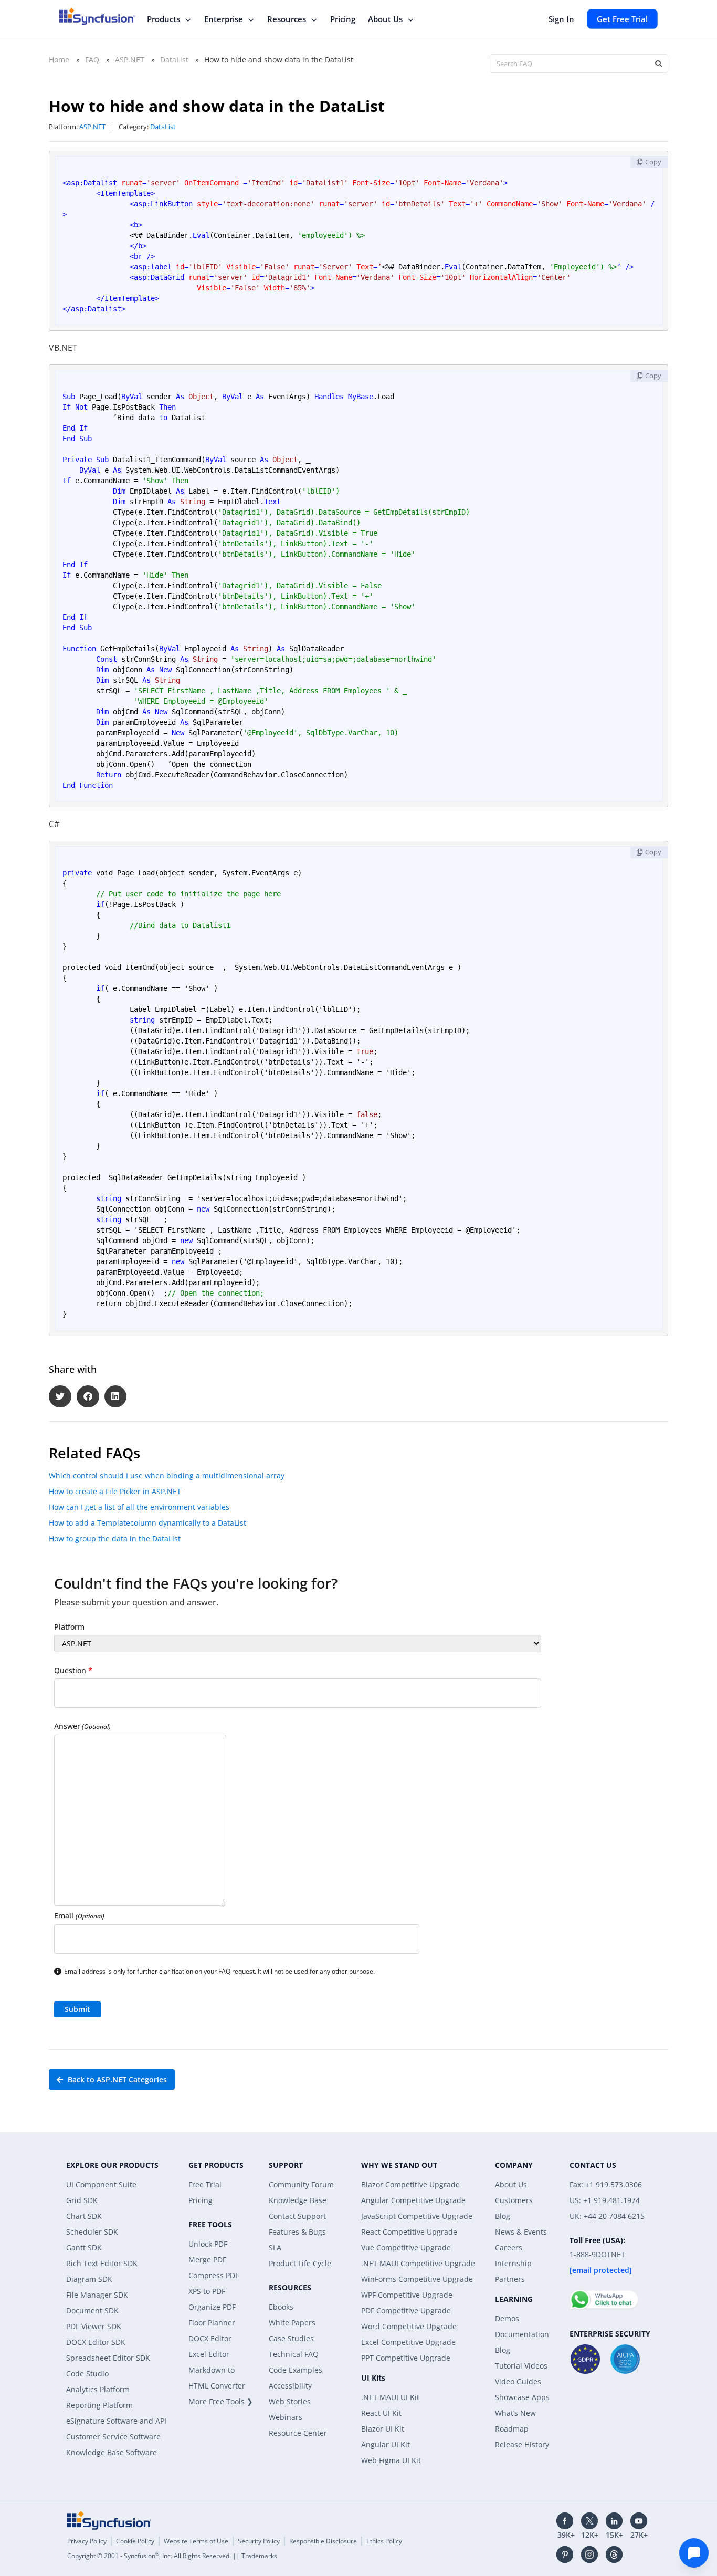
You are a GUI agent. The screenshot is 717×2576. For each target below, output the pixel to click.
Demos (507, 2318)
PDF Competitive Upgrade (406, 2311)
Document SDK (92, 2311)
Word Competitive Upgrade (409, 2326)
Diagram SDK (89, 2279)
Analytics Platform (98, 2389)
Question (73, 1670)
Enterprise (224, 19)
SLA (275, 2248)
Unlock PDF (208, 2244)
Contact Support (297, 2216)
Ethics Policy (384, 2541)
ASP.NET (130, 60)
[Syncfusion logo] (97, 16)
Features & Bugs (297, 2232)
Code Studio (87, 2374)
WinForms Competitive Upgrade (417, 2279)
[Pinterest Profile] (565, 2554)
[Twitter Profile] (589, 2521)
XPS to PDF (207, 2291)
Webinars (286, 2417)
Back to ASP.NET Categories (116, 2079)
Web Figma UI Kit (391, 2460)
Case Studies (291, 2338)
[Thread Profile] (614, 2554)
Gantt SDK (84, 2248)
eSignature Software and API (116, 2421)
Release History (522, 2444)
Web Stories (290, 2401)
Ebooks (281, 2307)
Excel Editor (209, 2354)
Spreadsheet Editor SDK (108, 2358)
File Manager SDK (97, 2295)
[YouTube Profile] (639, 2521)
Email (79, 1916)
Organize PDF (212, 2307)
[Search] (658, 64)
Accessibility (290, 2386)
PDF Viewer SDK (94, 2326)
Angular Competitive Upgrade (413, 2200)
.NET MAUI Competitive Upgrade (418, 2263)
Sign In (561, 19)
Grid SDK (82, 2200)
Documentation (522, 2334)
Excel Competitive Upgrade (408, 2342)
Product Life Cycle (300, 2263)
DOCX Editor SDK (96, 2342)
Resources (287, 19)
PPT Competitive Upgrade (406, 2358)
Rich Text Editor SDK (102, 2263)
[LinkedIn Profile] (614, 2521)
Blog (503, 2216)
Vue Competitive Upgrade (406, 2248)
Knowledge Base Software (112, 2452)
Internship (513, 2263)
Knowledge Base (298, 2200)
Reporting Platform (99, 2405)
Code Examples (296, 2370)
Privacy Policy (87, 2541)
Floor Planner (212, 2323)
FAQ (92, 60)
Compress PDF (214, 2275)
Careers (509, 2248)
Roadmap (512, 2429)
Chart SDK (84, 2216)
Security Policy (259, 2541)
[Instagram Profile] (589, 2554)
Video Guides (518, 2381)
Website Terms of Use (196, 2541)
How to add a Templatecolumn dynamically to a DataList (147, 1523)
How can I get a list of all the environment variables (139, 1507)
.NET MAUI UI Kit (390, 2397)
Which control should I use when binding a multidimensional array (167, 1475)
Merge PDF (207, 2260)
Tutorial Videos (521, 2366)
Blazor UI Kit (383, 2429)
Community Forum (301, 2184)
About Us (385, 19)
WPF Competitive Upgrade (407, 2295)
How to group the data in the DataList (115, 1539)
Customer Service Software (113, 2437)
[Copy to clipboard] (649, 162)
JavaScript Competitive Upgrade (417, 2216)
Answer (82, 1726)
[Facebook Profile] (565, 2521)
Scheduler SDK (92, 2232)
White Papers (292, 2323)
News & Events (521, 2232)
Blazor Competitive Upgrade (410, 2184)
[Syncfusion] (109, 2520)
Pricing (343, 19)
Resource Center (298, 2433)
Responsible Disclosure (323, 2541)
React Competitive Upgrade (409, 2232)
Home (59, 60)
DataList (174, 60)
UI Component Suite (101, 2184)
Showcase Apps (522, 2397)
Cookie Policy (135, 2541)
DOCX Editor (210, 2338)
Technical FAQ (294, 2354)
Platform (69, 1627)
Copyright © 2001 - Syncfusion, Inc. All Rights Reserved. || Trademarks (172, 2556)
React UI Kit (381, 2413)
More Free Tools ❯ (221, 2401)
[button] (60, 1397)
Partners (510, 2279)
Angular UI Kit (386, 2444)
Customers (514, 2200)
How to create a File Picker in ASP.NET (115, 1491)
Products (164, 19)
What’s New (515, 2413)
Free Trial (205, 2184)
